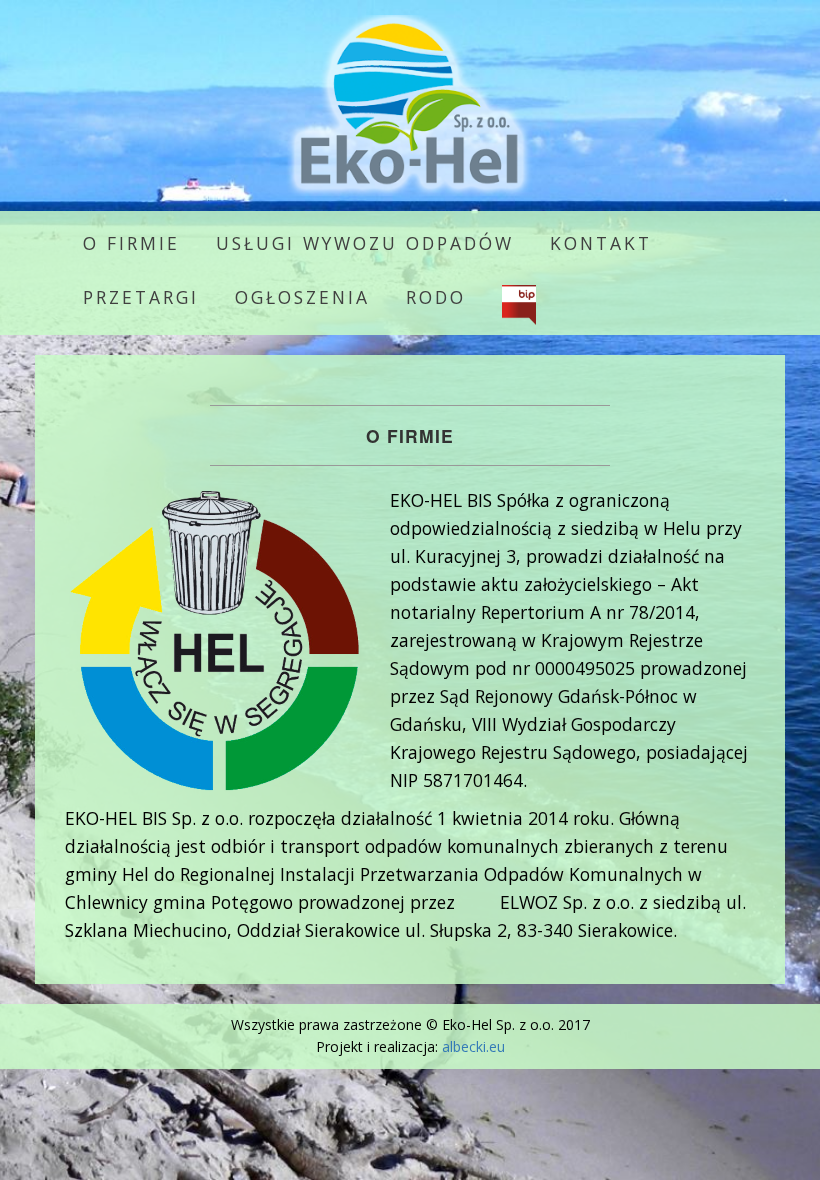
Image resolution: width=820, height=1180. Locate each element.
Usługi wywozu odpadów (365, 243)
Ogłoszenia (302, 297)
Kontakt (601, 243)
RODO (436, 297)
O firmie (131, 243)
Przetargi (141, 297)
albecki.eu (473, 1046)
